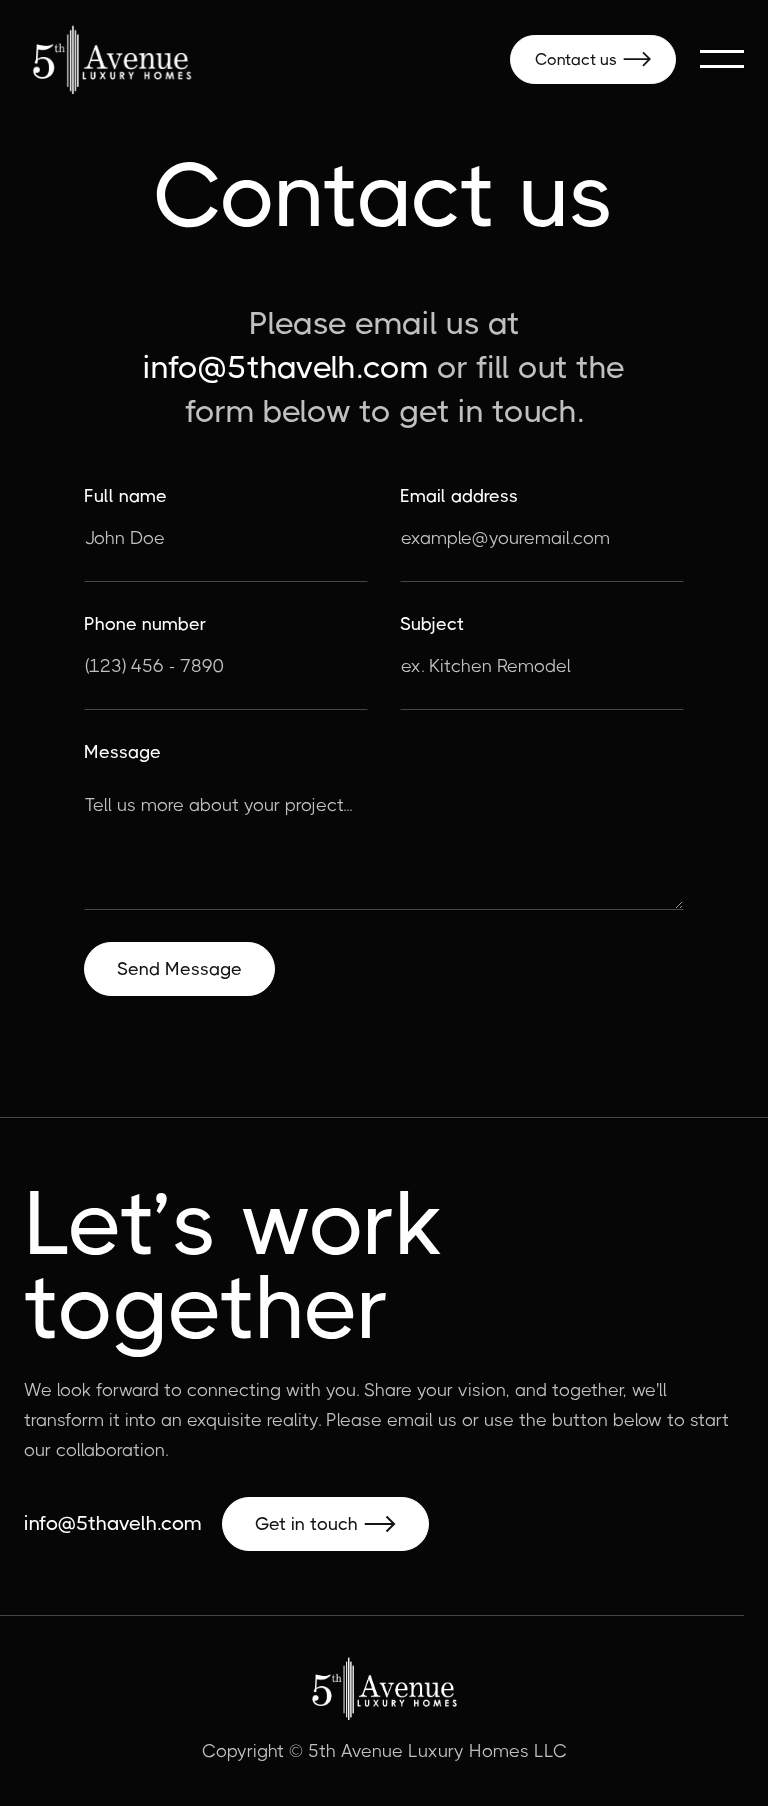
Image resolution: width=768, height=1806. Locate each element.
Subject (432, 624)
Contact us (593, 59)
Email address (459, 496)
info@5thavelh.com (286, 367)
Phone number (145, 624)
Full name (125, 496)
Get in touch (325, 1524)
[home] (111, 59)
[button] (722, 59)
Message (122, 752)
